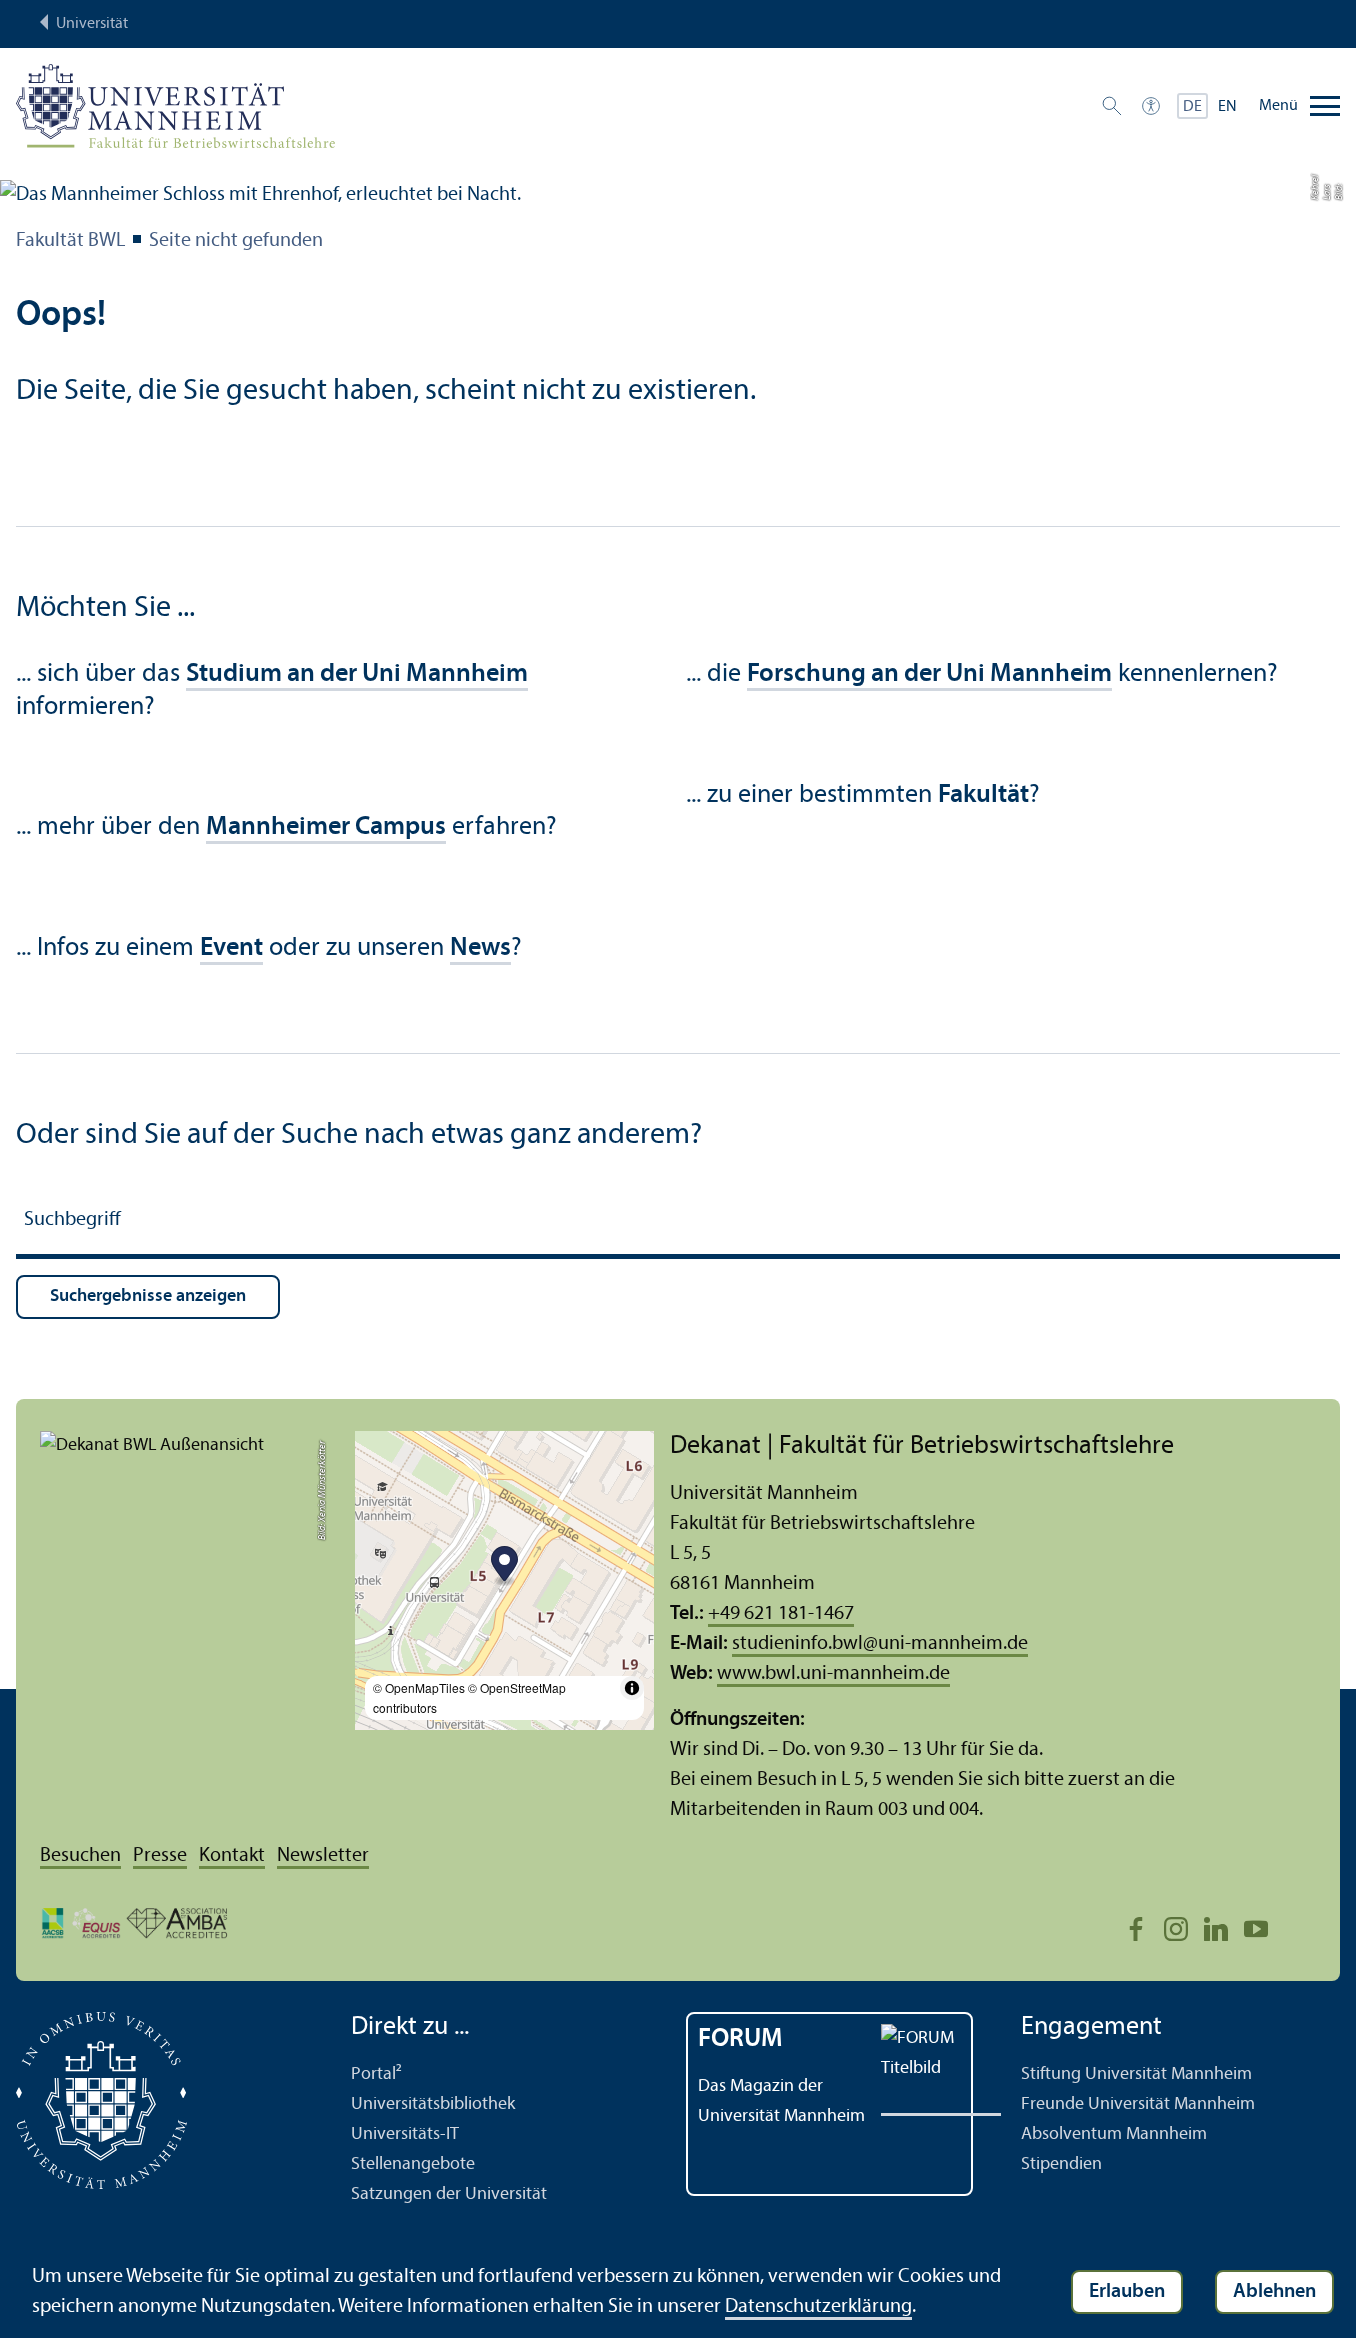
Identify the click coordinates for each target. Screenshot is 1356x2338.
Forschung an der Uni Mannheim (929, 674)
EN (1227, 107)
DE (1192, 107)
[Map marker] (504, 1566)
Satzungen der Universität (449, 2194)
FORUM (740, 2039)
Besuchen (80, 1856)
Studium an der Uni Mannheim (357, 674)
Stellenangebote (413, 2164)
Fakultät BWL (70, 241)
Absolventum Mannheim (1114, 2134)
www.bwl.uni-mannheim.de (833, 1674)
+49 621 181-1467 (781, 1614)
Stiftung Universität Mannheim (1136, 2074)
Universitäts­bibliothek (433, 2104)
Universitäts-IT (405, 2134)
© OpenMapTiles (419, 1687)
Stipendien (1061, 2164)
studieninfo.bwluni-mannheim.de (880, 1644)
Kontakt (232, 1856)
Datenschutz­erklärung (818, 2307)
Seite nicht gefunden (236, 241)
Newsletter (323, 1856)
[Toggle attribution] (632, 1688)
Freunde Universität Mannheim (1138, 2104)
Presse (160, 1856)
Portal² (376, 2074)
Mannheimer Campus (326, 827)
